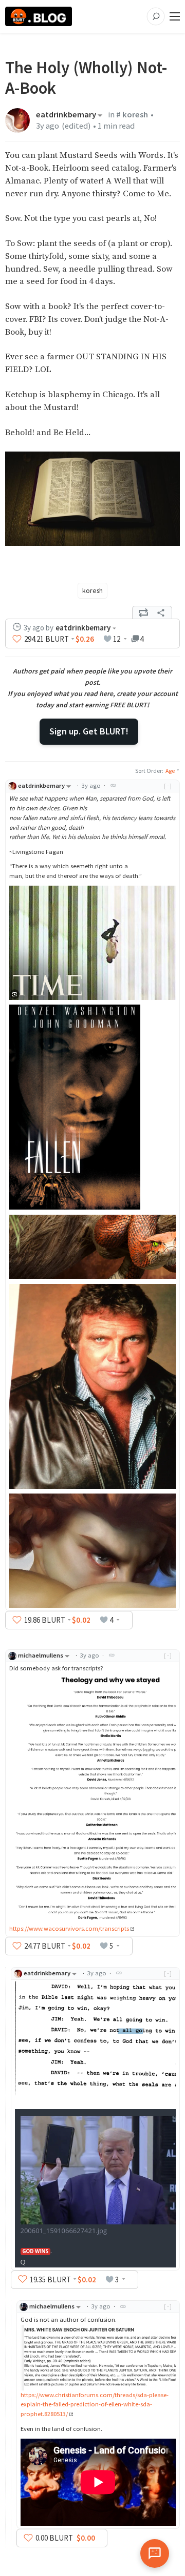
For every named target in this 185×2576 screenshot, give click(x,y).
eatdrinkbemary (66, 115)
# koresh (132, 115)
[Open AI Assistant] (155, 2553)
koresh (92, 590)
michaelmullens (41, 1655)
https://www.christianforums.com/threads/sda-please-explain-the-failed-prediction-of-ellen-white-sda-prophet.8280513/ (95, 2405)
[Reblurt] (143, 612)
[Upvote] (17, 639)
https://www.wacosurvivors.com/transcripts (69, 1928)
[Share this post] (161, 612)
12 (117, 639)
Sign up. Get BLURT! (89, 731)
